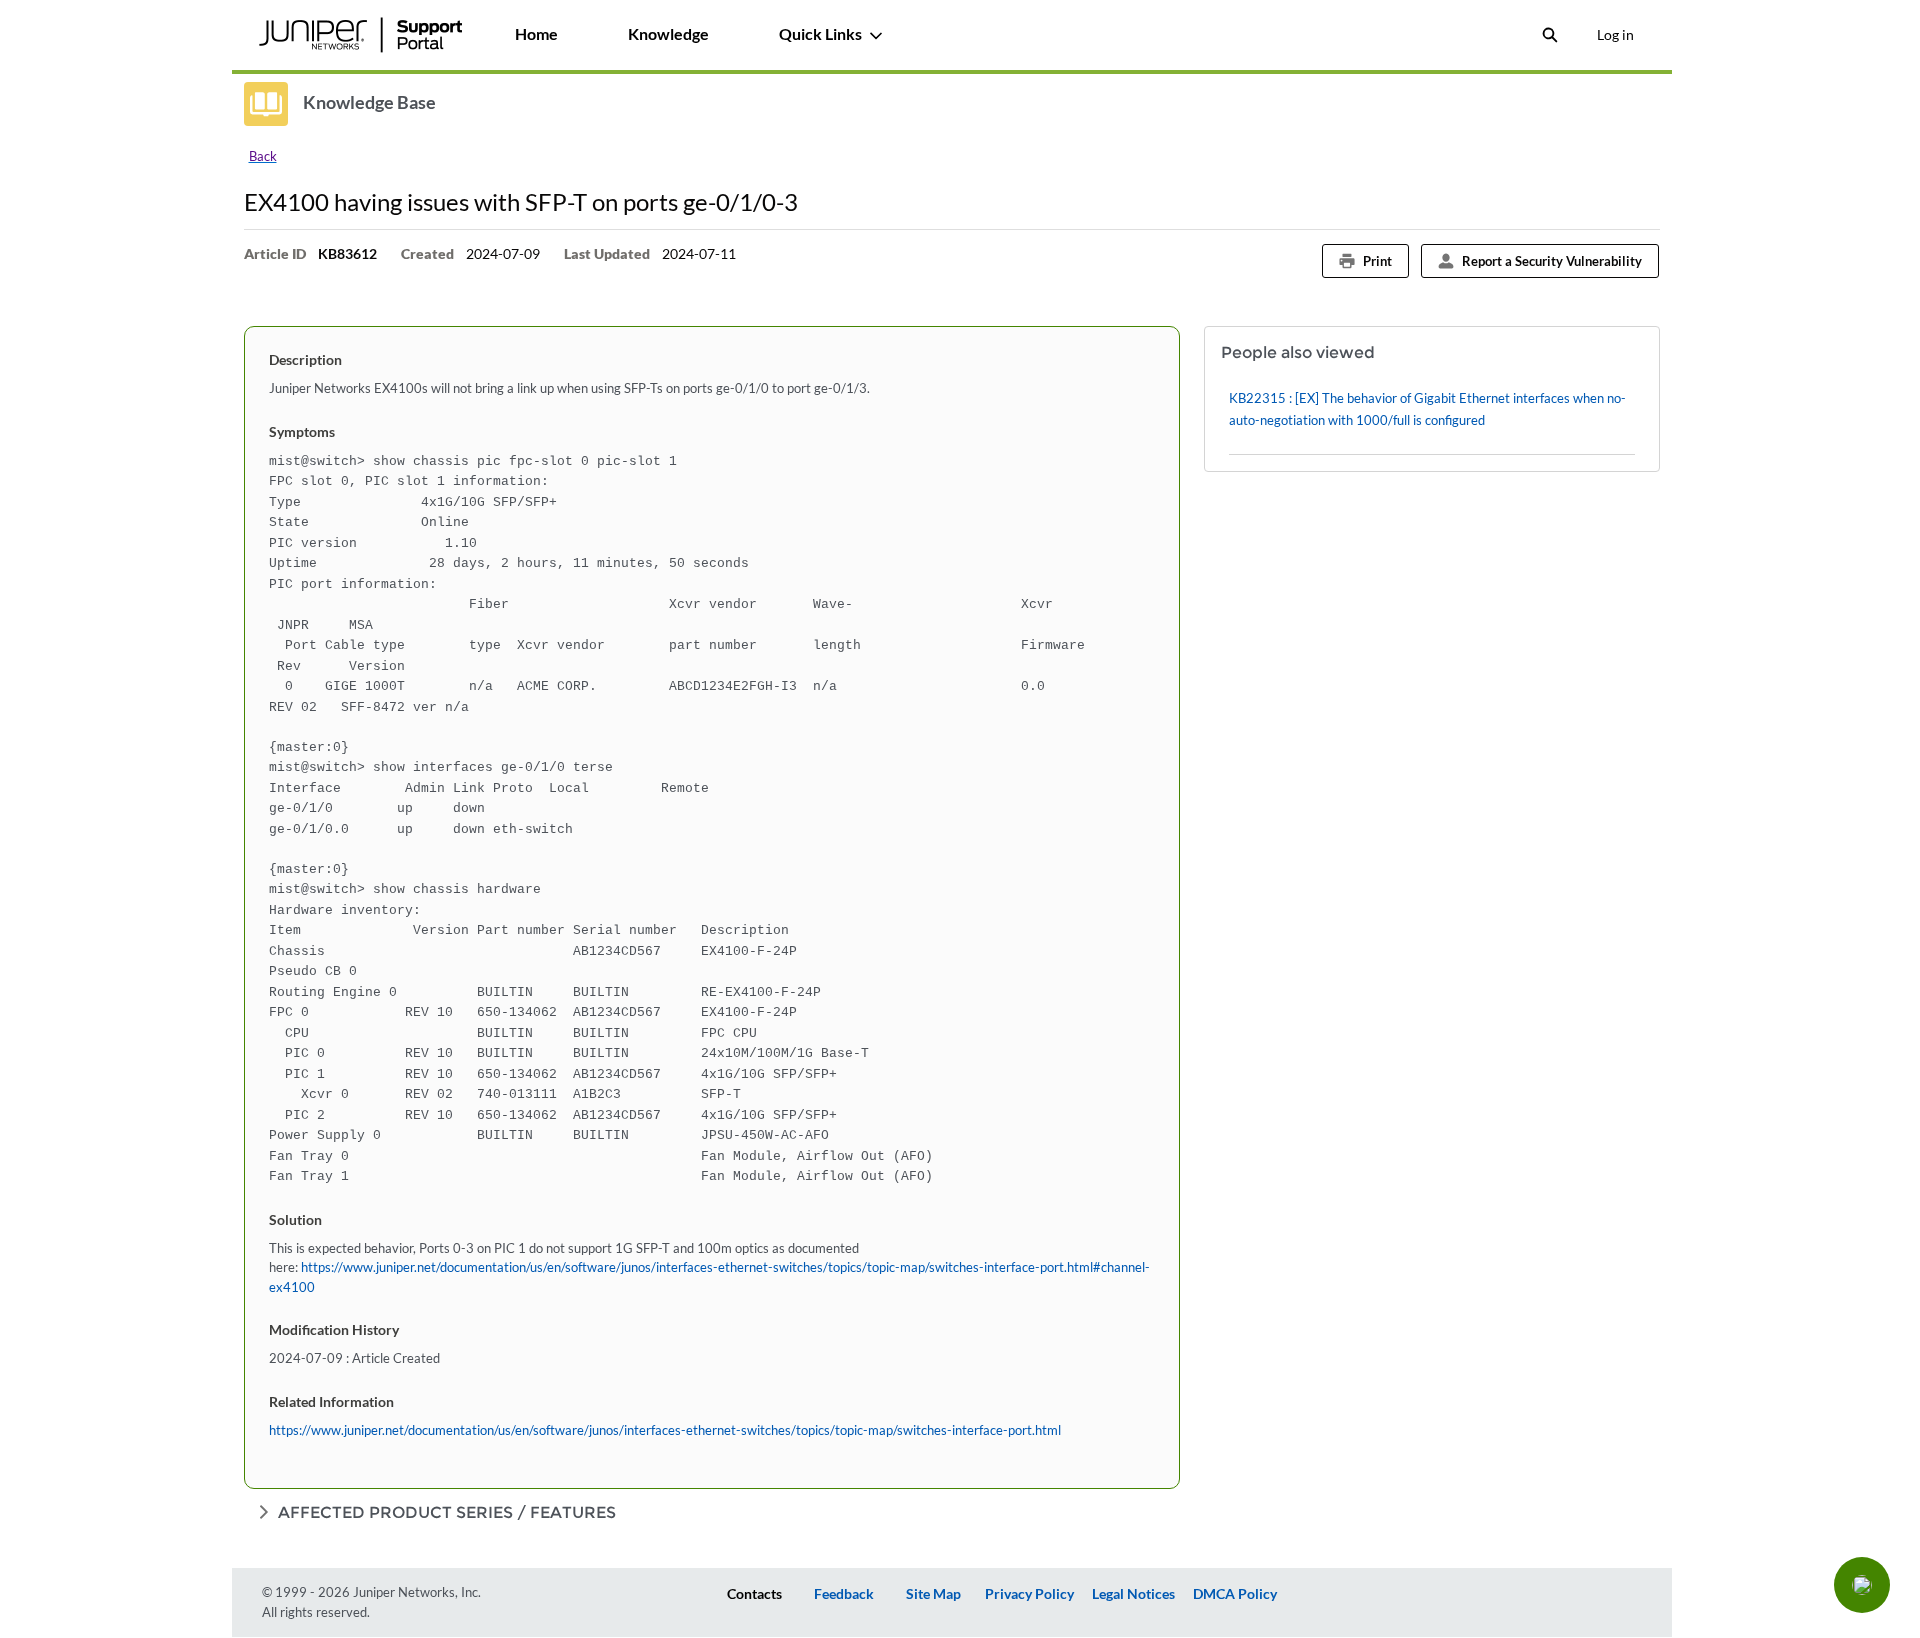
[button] (1862, 1585)
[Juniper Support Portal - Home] (361, 35)
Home (536, 33)
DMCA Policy (1235, 1593)
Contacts (754, 1593)
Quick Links (820, 33)
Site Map (933, 1593)
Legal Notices (1133, 1593)
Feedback (844, 1593)
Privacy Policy (1029, 1593)
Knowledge (668, 33)
